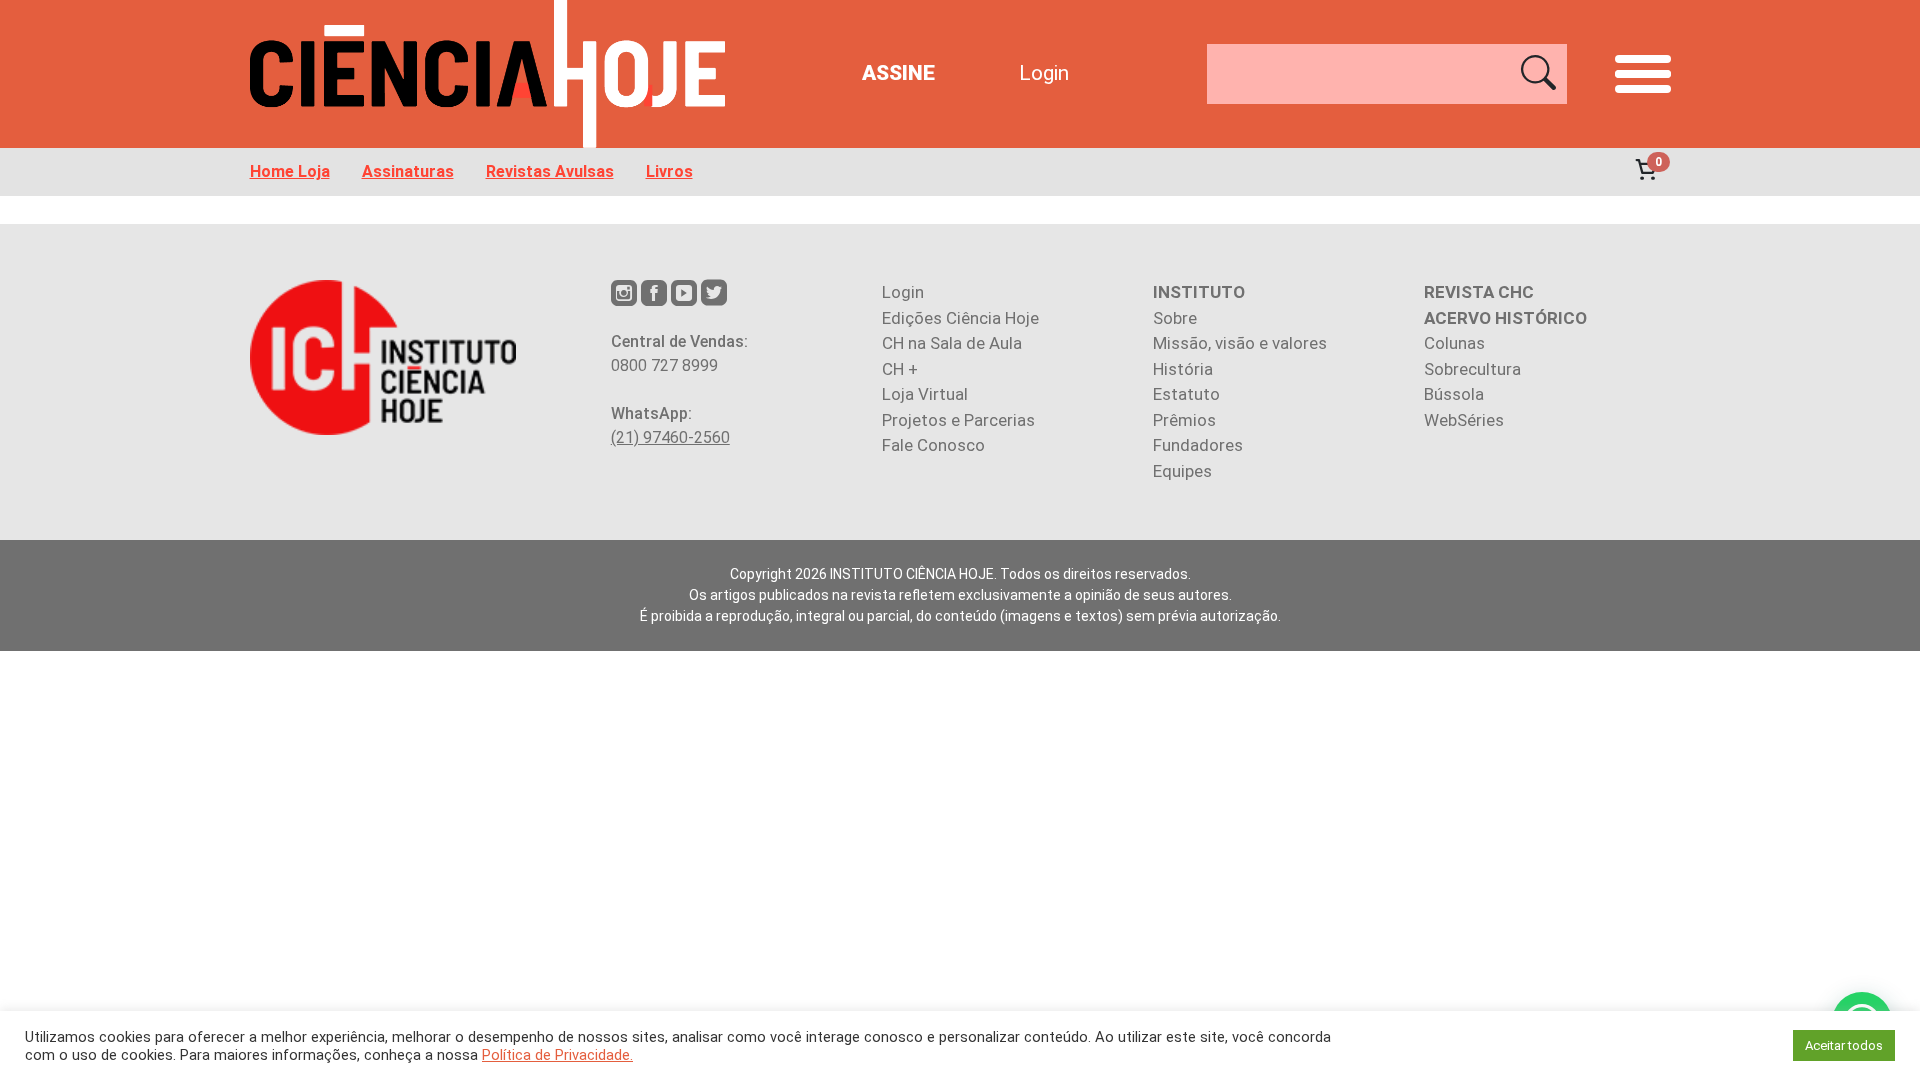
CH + (900, 369)
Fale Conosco (933, 445)
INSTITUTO (1199, 292)
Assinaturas (408, 172)
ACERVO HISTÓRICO (1505, 318)
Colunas (1454, 343)
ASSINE (898, 73)
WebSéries (1464, 420)
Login (1044, 73)
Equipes (1182, 471)
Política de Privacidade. (557, 1055)
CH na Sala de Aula (952, 343)
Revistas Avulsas (550, 172)
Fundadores (1198, 445)
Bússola (1454, 394)
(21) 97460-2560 (670, 437)
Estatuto (1186, 394)
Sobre (1175, 318)
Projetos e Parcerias (958, 420)
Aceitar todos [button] (1844, 1045)
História (1183, 369)
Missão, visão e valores (1240, 343)
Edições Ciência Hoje (960, 318)
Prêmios (1184, 420)
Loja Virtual (925, 394)
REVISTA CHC (1479, 292)
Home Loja (290, 172)
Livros (669, 172)
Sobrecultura (1472, 369)
